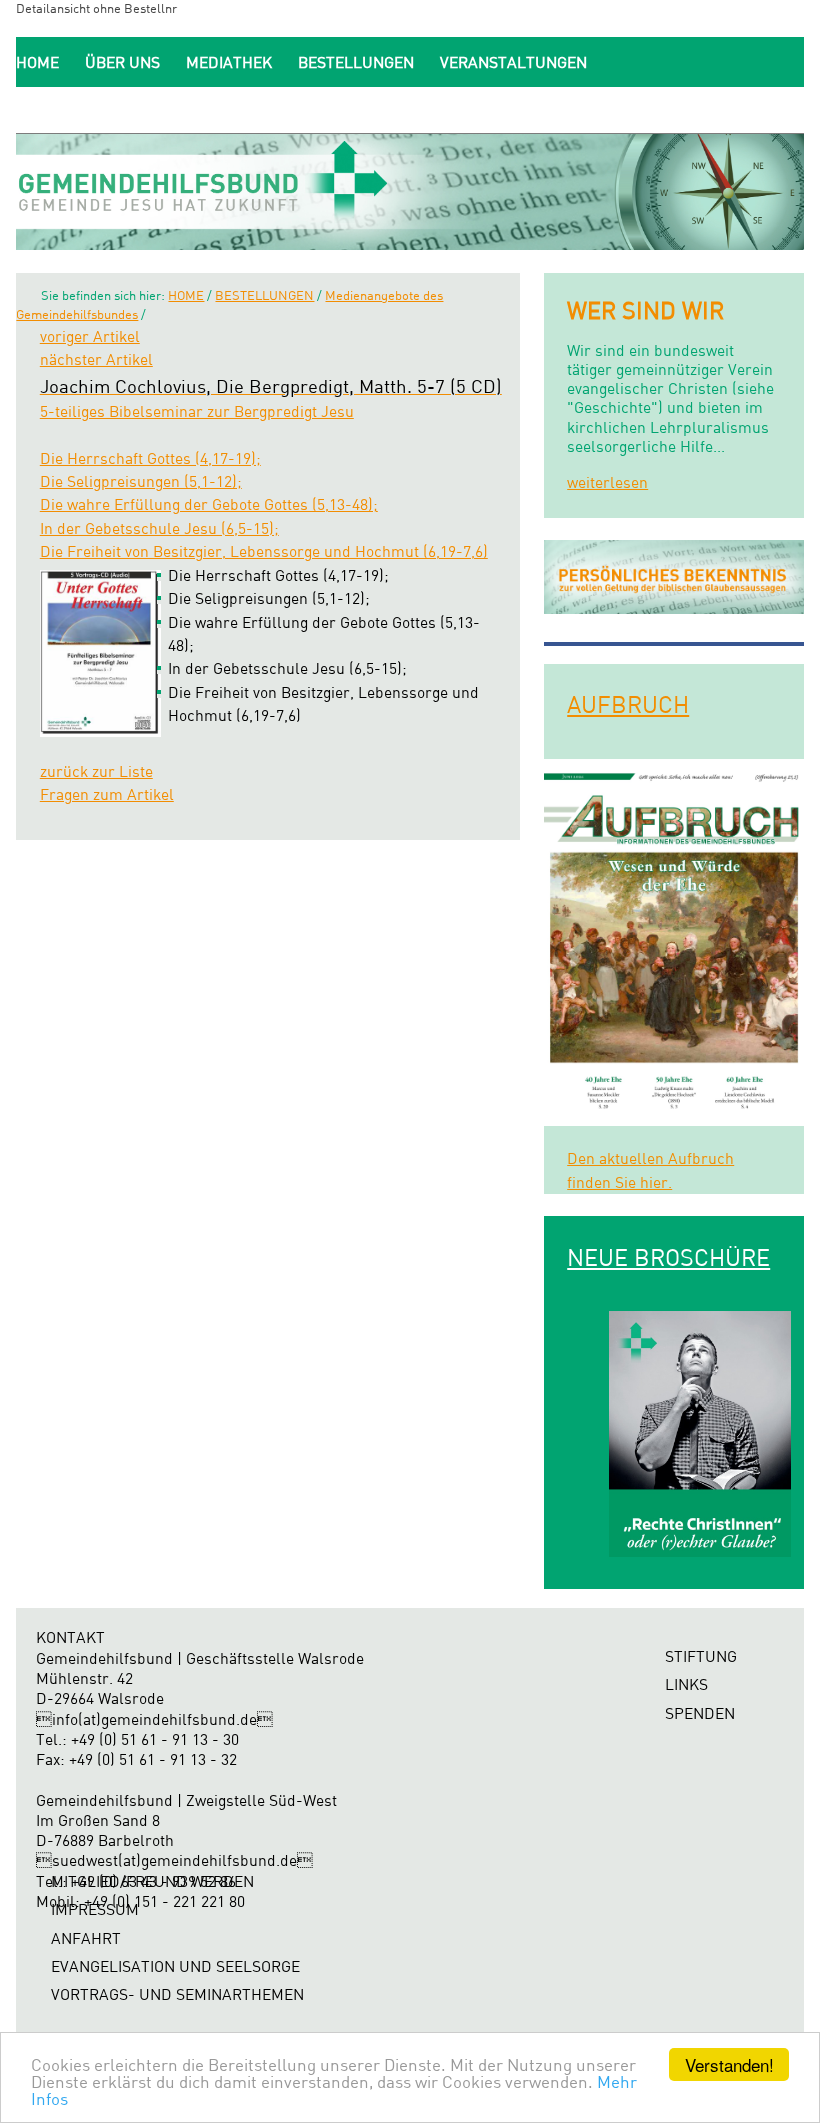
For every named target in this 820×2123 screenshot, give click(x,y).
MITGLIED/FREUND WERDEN (317, 109)
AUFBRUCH (628, 704)
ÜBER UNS (122, 62)
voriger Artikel (90, 336)
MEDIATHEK (229, 62)
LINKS (686, 1684)
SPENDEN (480, 109)
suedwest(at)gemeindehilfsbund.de (174, 1860)
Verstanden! (729, 2064)
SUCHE (566, 109)
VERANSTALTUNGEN (513, 62)
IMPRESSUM (95, 1909)
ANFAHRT (86, 1938)
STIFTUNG (701, 1656)
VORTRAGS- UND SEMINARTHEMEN (177, 1994)
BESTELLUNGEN (356, 62)
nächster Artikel (96, 359)
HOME (37, 62)
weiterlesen (607, 482)
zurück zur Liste (96, 771)
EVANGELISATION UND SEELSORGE (175, 1966)
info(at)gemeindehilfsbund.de (154, 1719)
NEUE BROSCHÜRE (668, 1257)
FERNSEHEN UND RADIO (103, 109)
